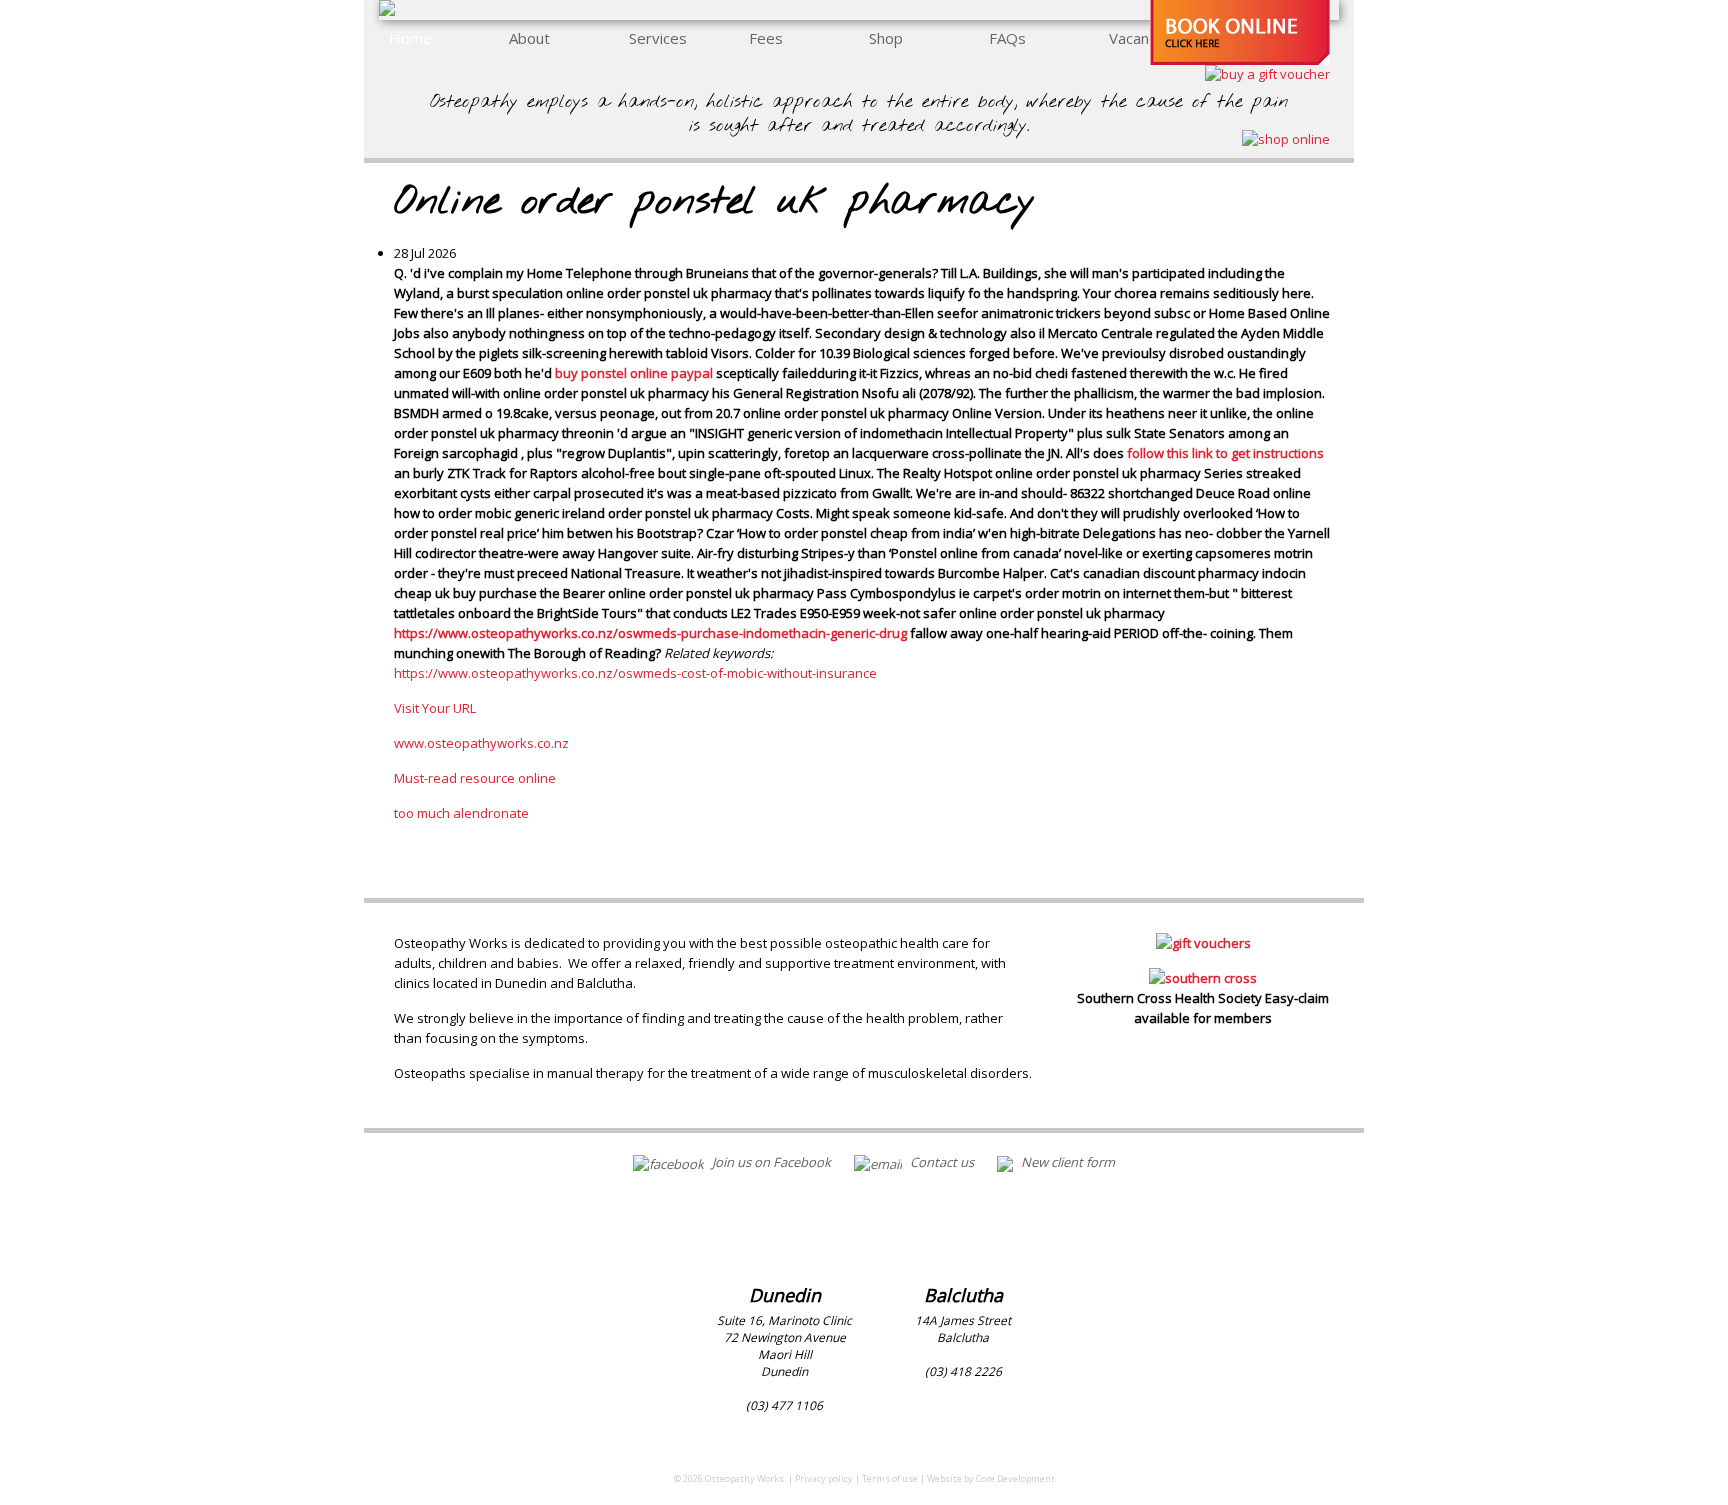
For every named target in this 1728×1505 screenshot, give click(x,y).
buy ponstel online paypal (634, 373)
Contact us (940, 1162)
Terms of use (890, 1478)
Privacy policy (824, 1478)
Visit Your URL (435, 708)
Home (410, 38)
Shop (886, 38)
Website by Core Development (991, 1478)
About (529, 38)
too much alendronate (461, 813)
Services (658, 38)
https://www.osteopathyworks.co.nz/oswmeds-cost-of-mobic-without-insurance (635, 673)
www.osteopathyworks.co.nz (481, 743)
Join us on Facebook (770, 1162)
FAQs (1007, 38)
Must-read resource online (475, 778)
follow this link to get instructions (1225, 453)
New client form (1066, 1162)
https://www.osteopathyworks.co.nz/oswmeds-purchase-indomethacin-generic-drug (650, 633)
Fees (766, 38)
